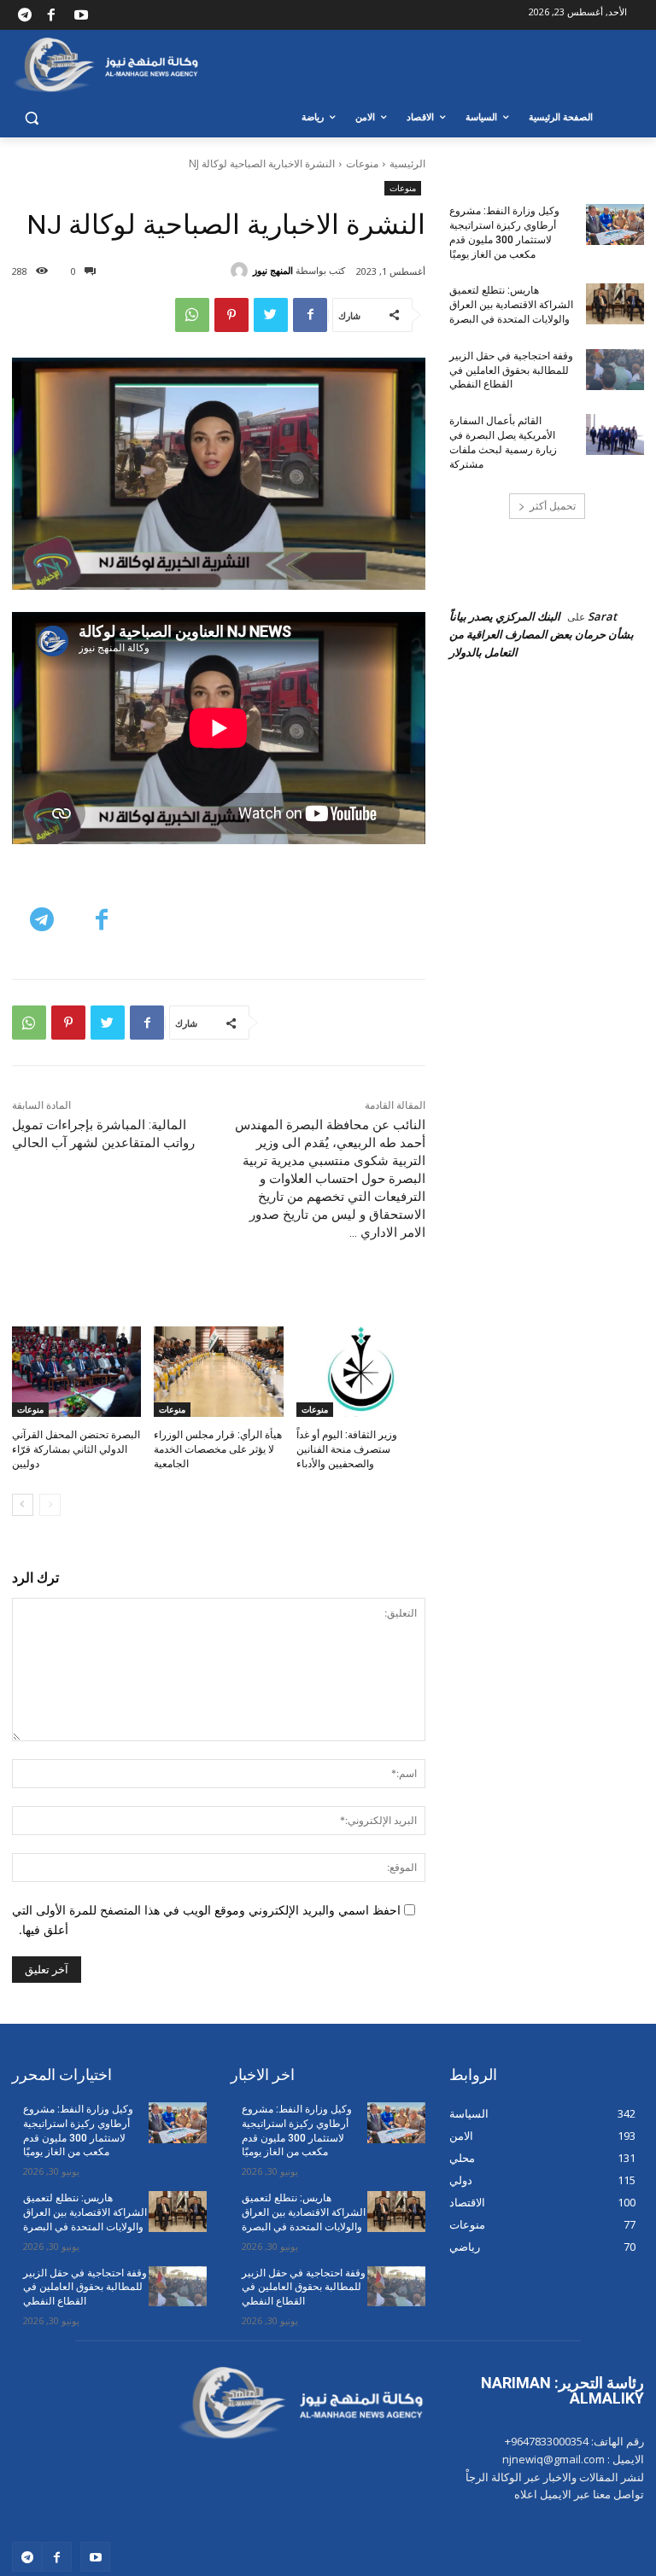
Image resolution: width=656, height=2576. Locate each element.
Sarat (602, 616)
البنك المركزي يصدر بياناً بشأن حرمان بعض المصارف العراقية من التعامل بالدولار (542, 634)
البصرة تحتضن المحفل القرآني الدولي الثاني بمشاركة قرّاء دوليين (76, 1449)
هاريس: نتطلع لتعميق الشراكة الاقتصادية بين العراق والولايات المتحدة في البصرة (511, 305)
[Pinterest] (231, 315)
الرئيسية (407, 163)
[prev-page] (50, 1505)
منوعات (362, 163)
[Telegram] (25, 15)
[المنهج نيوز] (242, 271)
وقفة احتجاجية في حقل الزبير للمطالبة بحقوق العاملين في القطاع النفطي (511, 370)
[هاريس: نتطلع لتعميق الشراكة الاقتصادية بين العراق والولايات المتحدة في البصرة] (615, 304)
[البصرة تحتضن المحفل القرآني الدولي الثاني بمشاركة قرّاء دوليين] (76, 1372)
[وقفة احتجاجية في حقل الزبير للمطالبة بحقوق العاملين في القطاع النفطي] (615, 370)
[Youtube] (81, 15)
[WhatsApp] (192, 315)
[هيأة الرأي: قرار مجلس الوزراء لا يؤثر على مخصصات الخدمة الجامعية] (218, 1372)
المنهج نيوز (273, 270)
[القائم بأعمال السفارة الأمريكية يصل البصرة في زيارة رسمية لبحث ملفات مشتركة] (615, 434)
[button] (32, 117)
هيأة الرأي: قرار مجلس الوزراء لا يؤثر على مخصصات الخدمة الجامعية (218, 1449)
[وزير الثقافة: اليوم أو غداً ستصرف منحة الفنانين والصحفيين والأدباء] (361, 1372)
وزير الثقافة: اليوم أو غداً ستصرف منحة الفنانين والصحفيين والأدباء (347, 1449)
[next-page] (23, 1505)
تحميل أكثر (553, 506)
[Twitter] (271, 315)
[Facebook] (50, 15)
